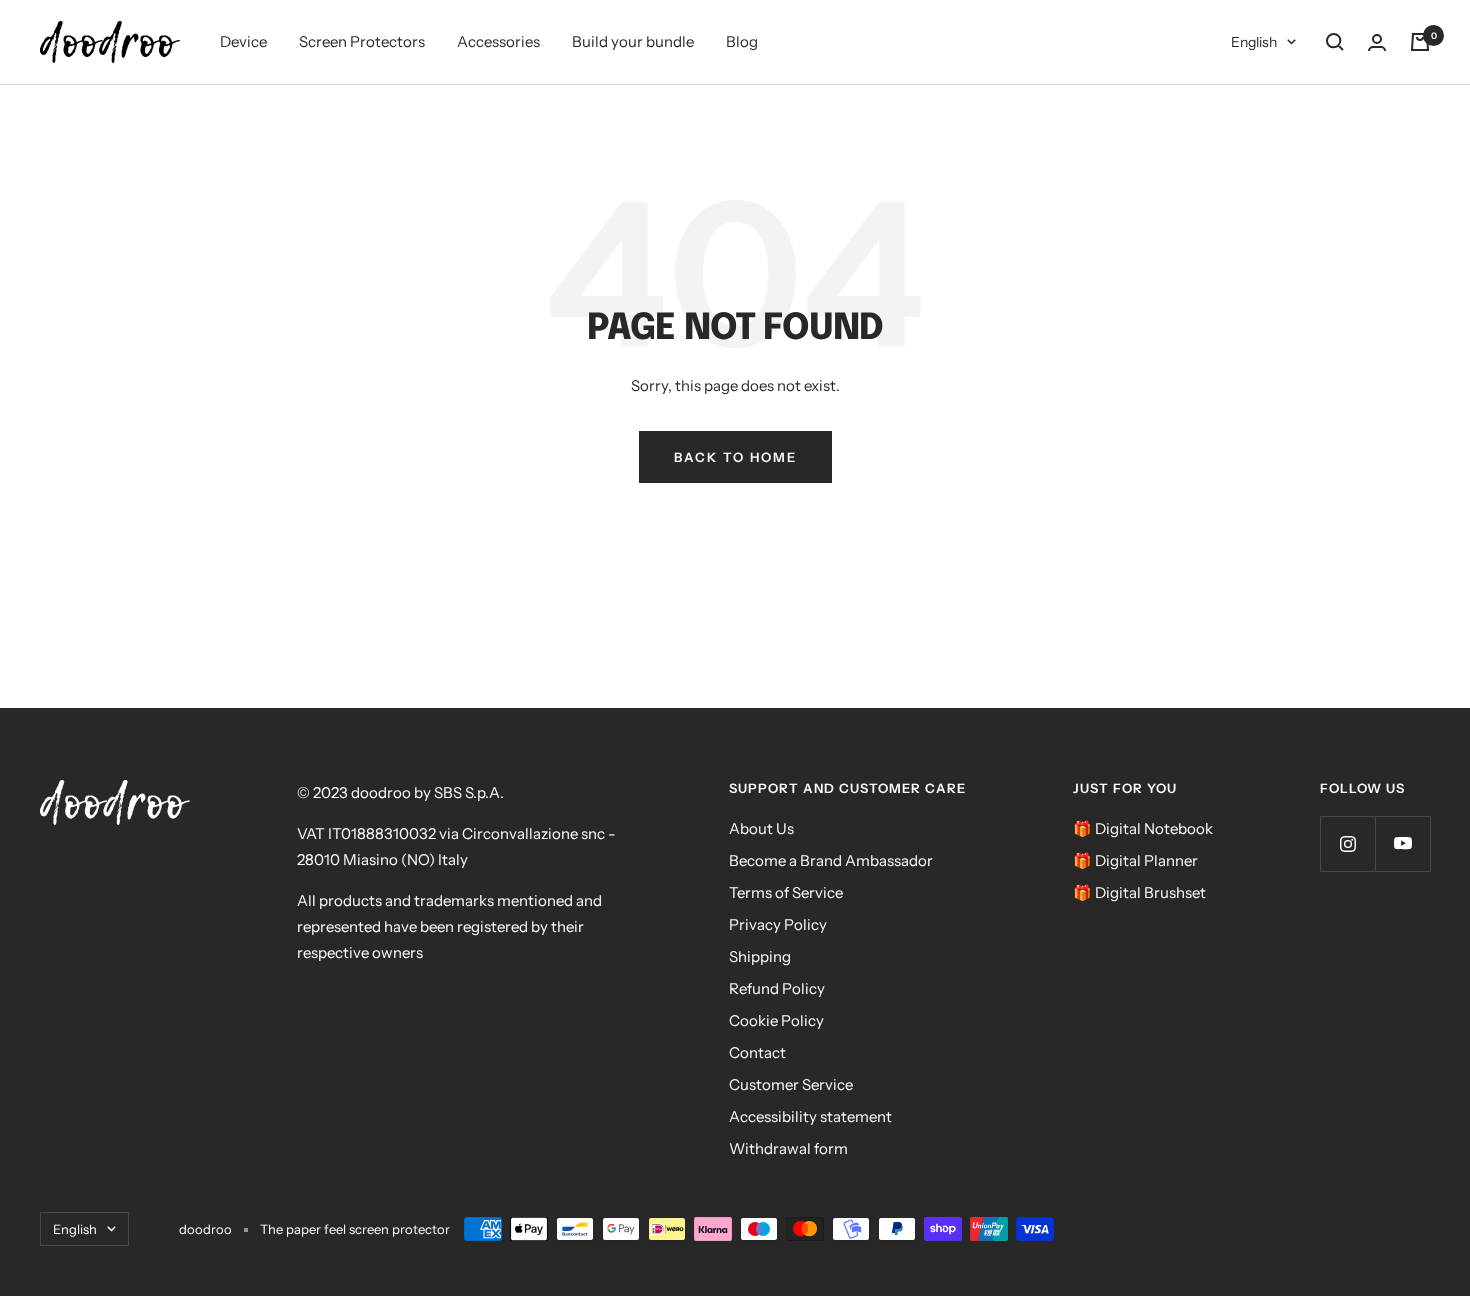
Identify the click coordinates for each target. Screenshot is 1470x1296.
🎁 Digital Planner (1135, 860)
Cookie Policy (776, 1020)
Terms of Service (786, 892)
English (1254, 42)
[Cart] (1420, 42)
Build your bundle (633, 41)
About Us (761, 828)
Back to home (735, 457)
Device (243, 41)
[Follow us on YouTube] (1402, 843)
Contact (757, 1052)
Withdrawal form (788, 1148)
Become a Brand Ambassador (831, 860)
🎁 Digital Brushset (1139, 892)
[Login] (1377, 42)
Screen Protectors (362, 41)
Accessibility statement (810, 1116)
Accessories (498, 41)
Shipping (760, 956)
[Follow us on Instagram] (1347, 843)
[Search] (1335, 42)
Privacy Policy (778, 924)
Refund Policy (777, 988)
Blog (742, 41)
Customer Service (791, 1084)
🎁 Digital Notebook (1143, 828)
